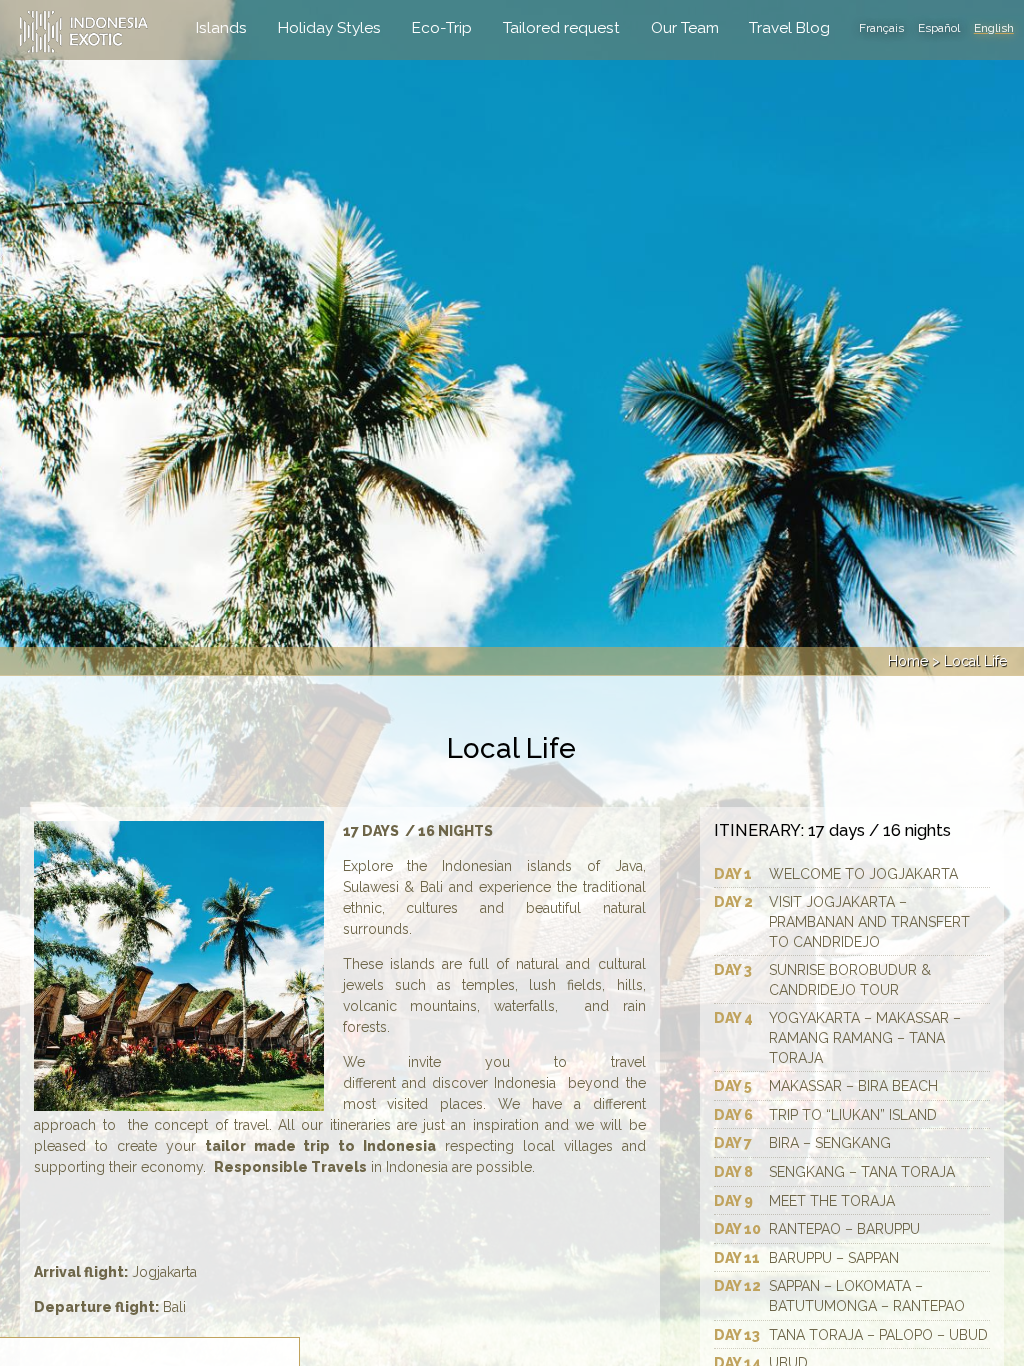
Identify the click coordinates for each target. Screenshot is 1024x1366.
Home (908, 661)
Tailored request (561, 28)
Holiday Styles (329, 28)
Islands (221, 28)
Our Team (685, 28)
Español (939, 28)
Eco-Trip (442, 28)
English (994, 28)
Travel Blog (789, 28)
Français (881, 28)
